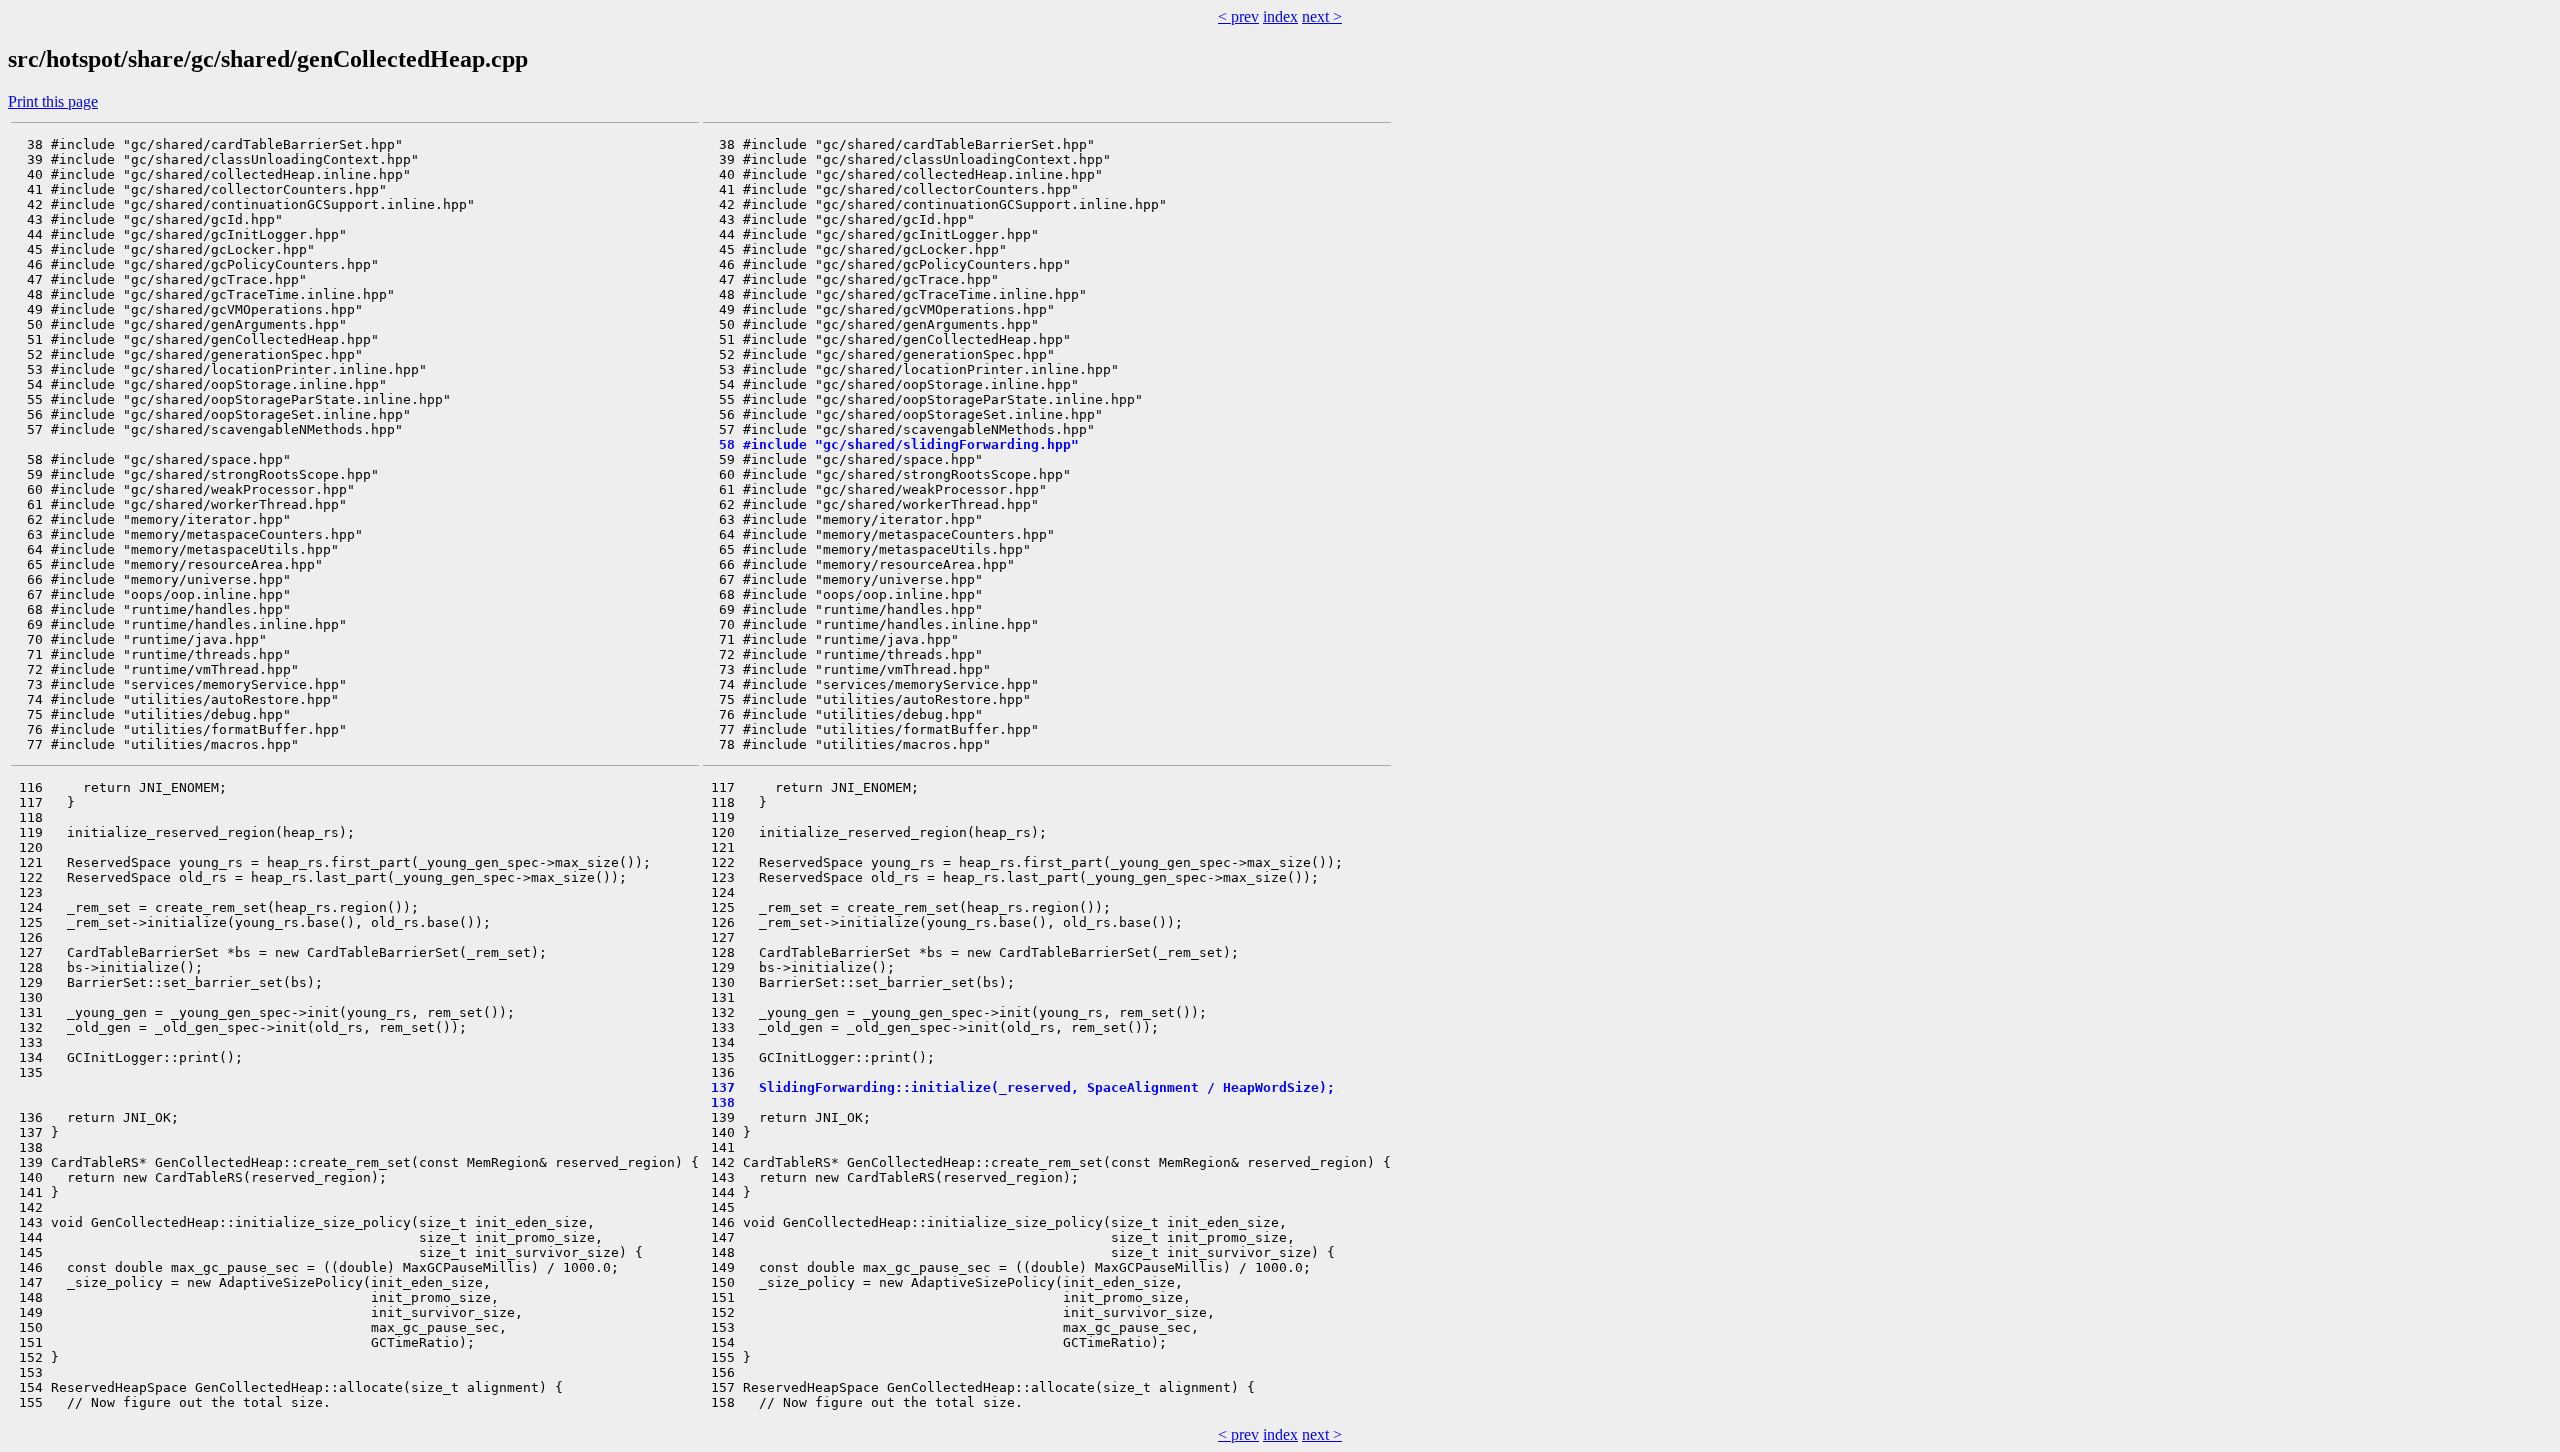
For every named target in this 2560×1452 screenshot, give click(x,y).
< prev (1238, 16)
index (1280, 16)
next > (1322, 16)
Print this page (53, 101)
